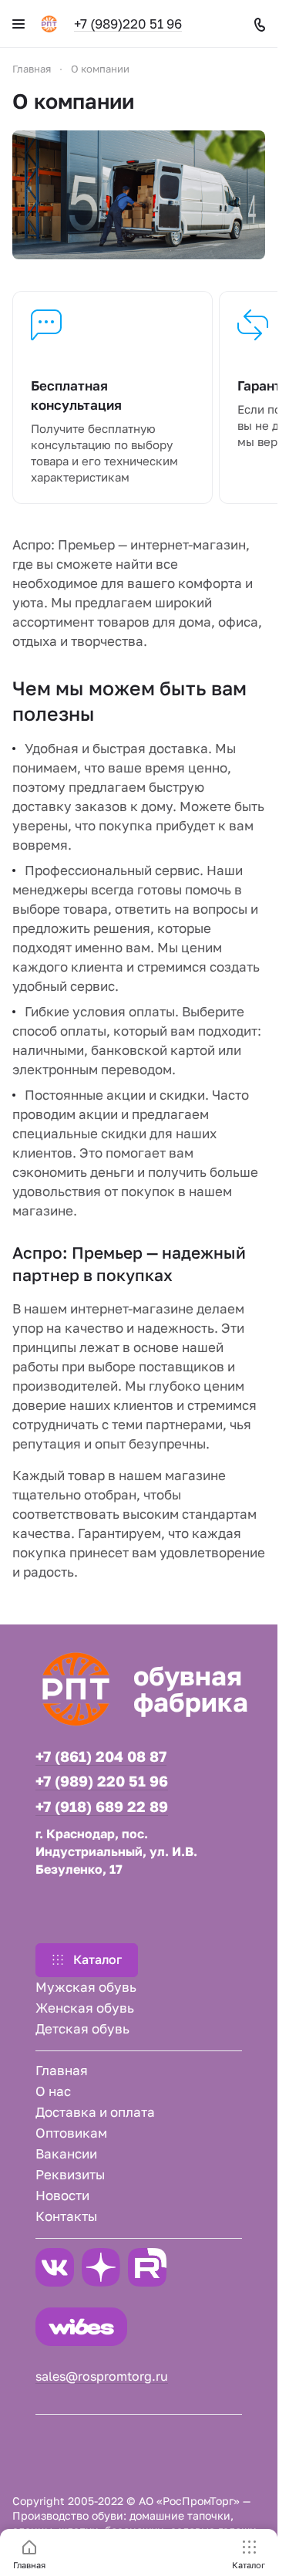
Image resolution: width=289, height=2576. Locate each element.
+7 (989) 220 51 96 (102, 1781)
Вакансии (66, 2153)
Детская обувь (82, 2028)
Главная (62, 2070)
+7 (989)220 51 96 (128, 24)
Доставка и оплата (95, 2112)
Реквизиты (70, 2174)
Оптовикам (71, 2133)
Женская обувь (85, 2008)
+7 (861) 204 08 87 (101, 1756)
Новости (62, 2195)
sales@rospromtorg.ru (102, 2376)
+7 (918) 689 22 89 (102, 1807)
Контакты (66, 2216)
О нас (53, 2091)
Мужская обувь (86, 1987)
